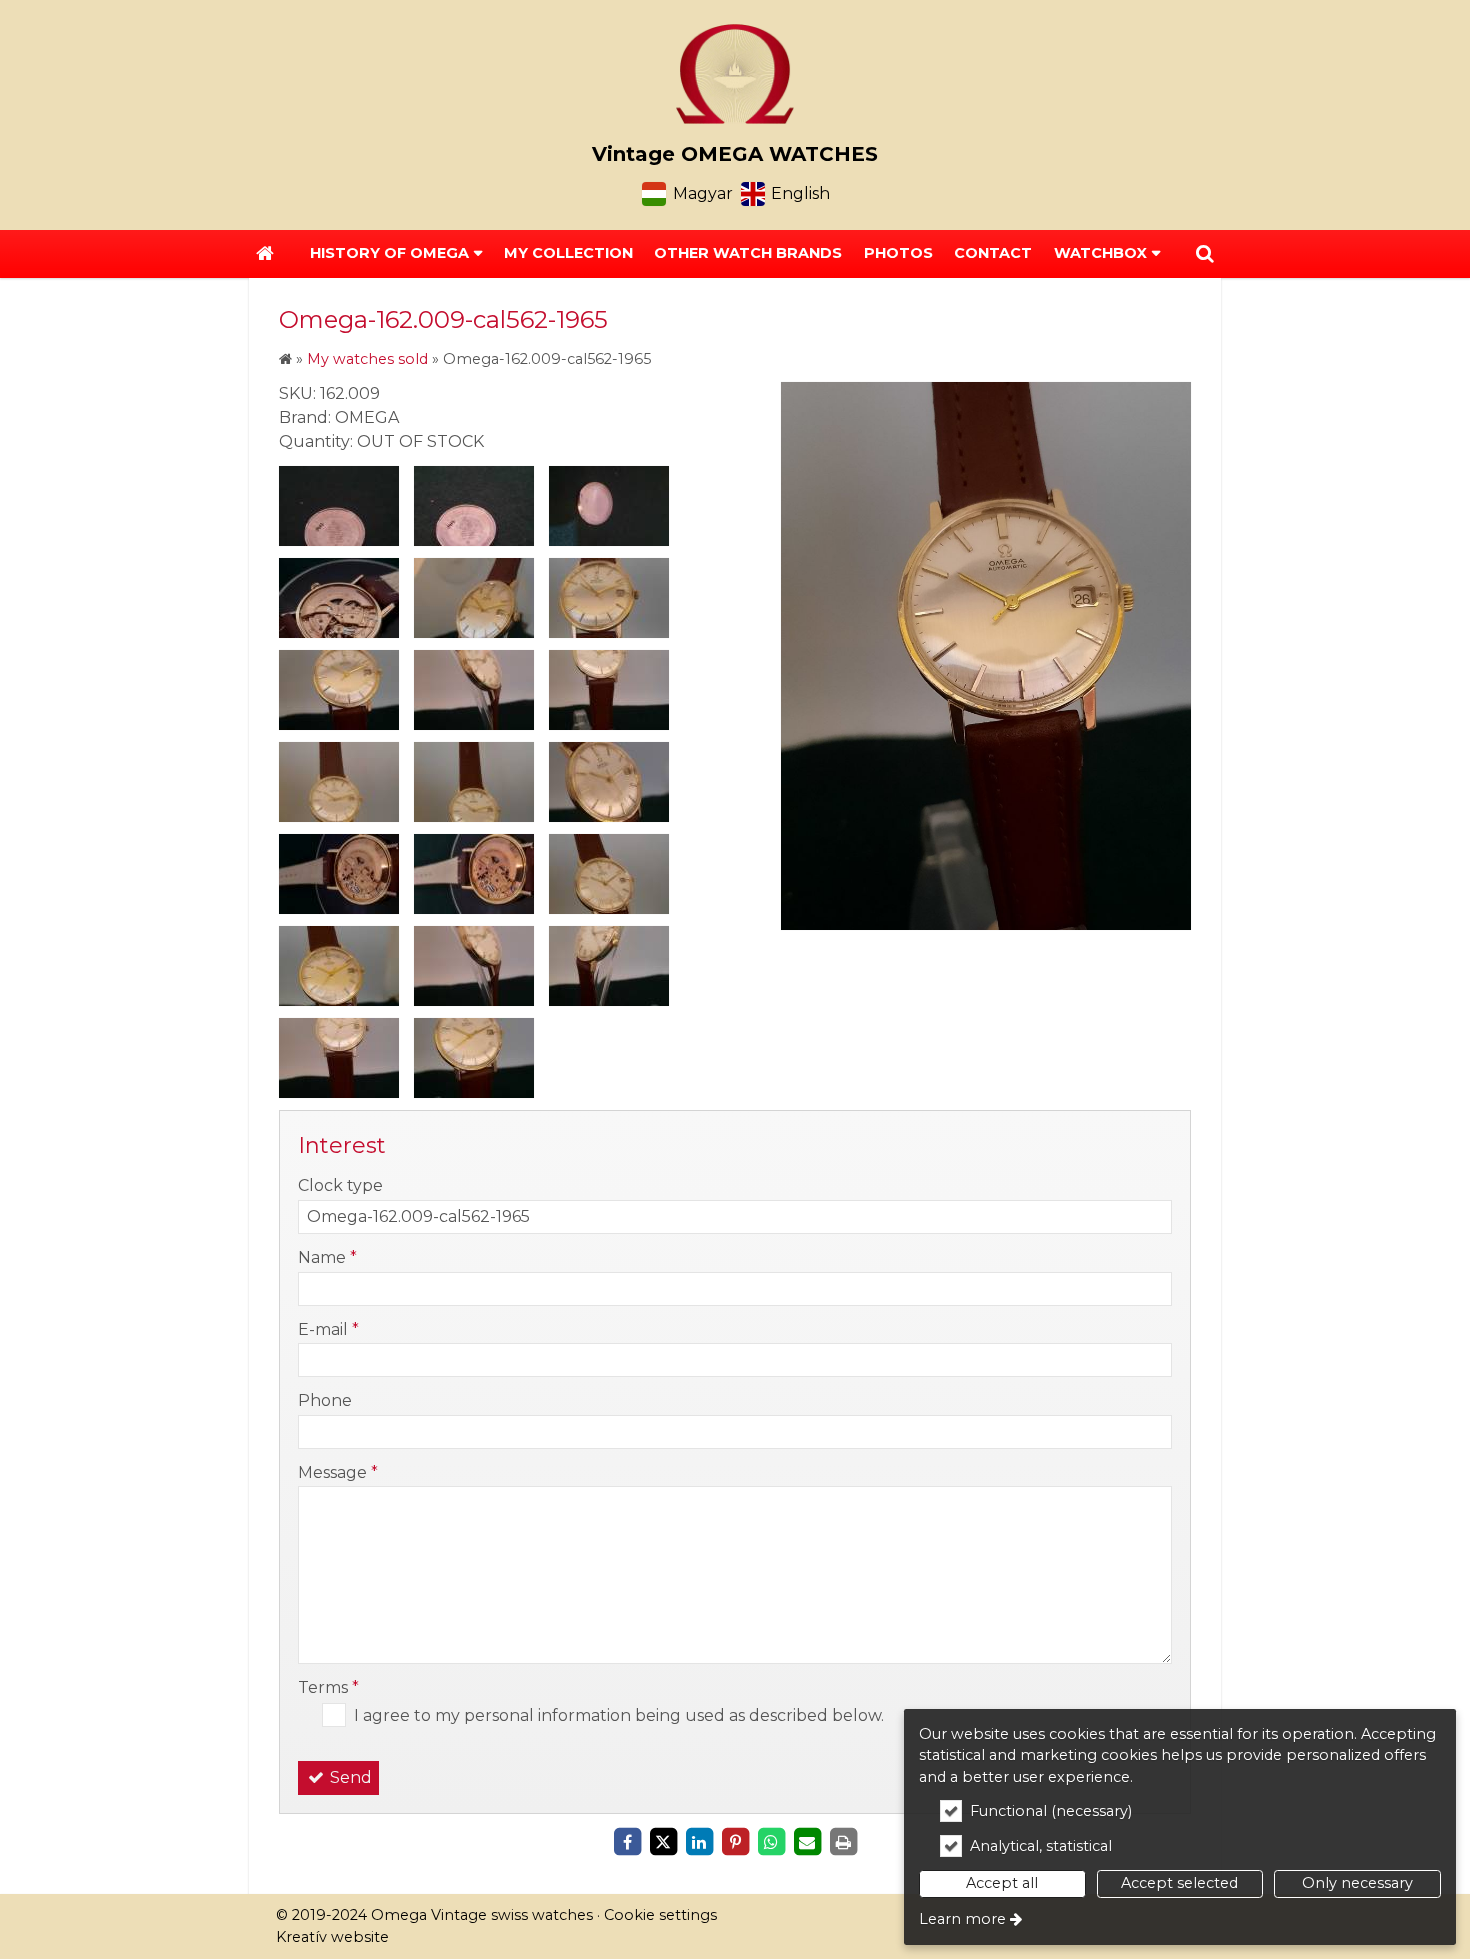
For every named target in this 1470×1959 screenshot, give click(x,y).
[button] (1205, 254)
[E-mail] (807, 1842)
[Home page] (735, 74)
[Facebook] (627, 1842)
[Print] (843, 1842)
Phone (325, 1400)
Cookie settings (660, 1915)
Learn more (962, 1919)
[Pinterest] (735, 1842)
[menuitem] (265, 254)
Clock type (340, 1185)
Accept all (1002, 1883)
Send (349, 1777)
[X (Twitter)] (663, 1842)
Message (338, 1472)
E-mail (328, 1329)
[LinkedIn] (699, 1842)
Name (327, 1257)
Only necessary (1357, 1883)
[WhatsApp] (771, 1842)
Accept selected (1179, 1883)
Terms (328, 1687)
